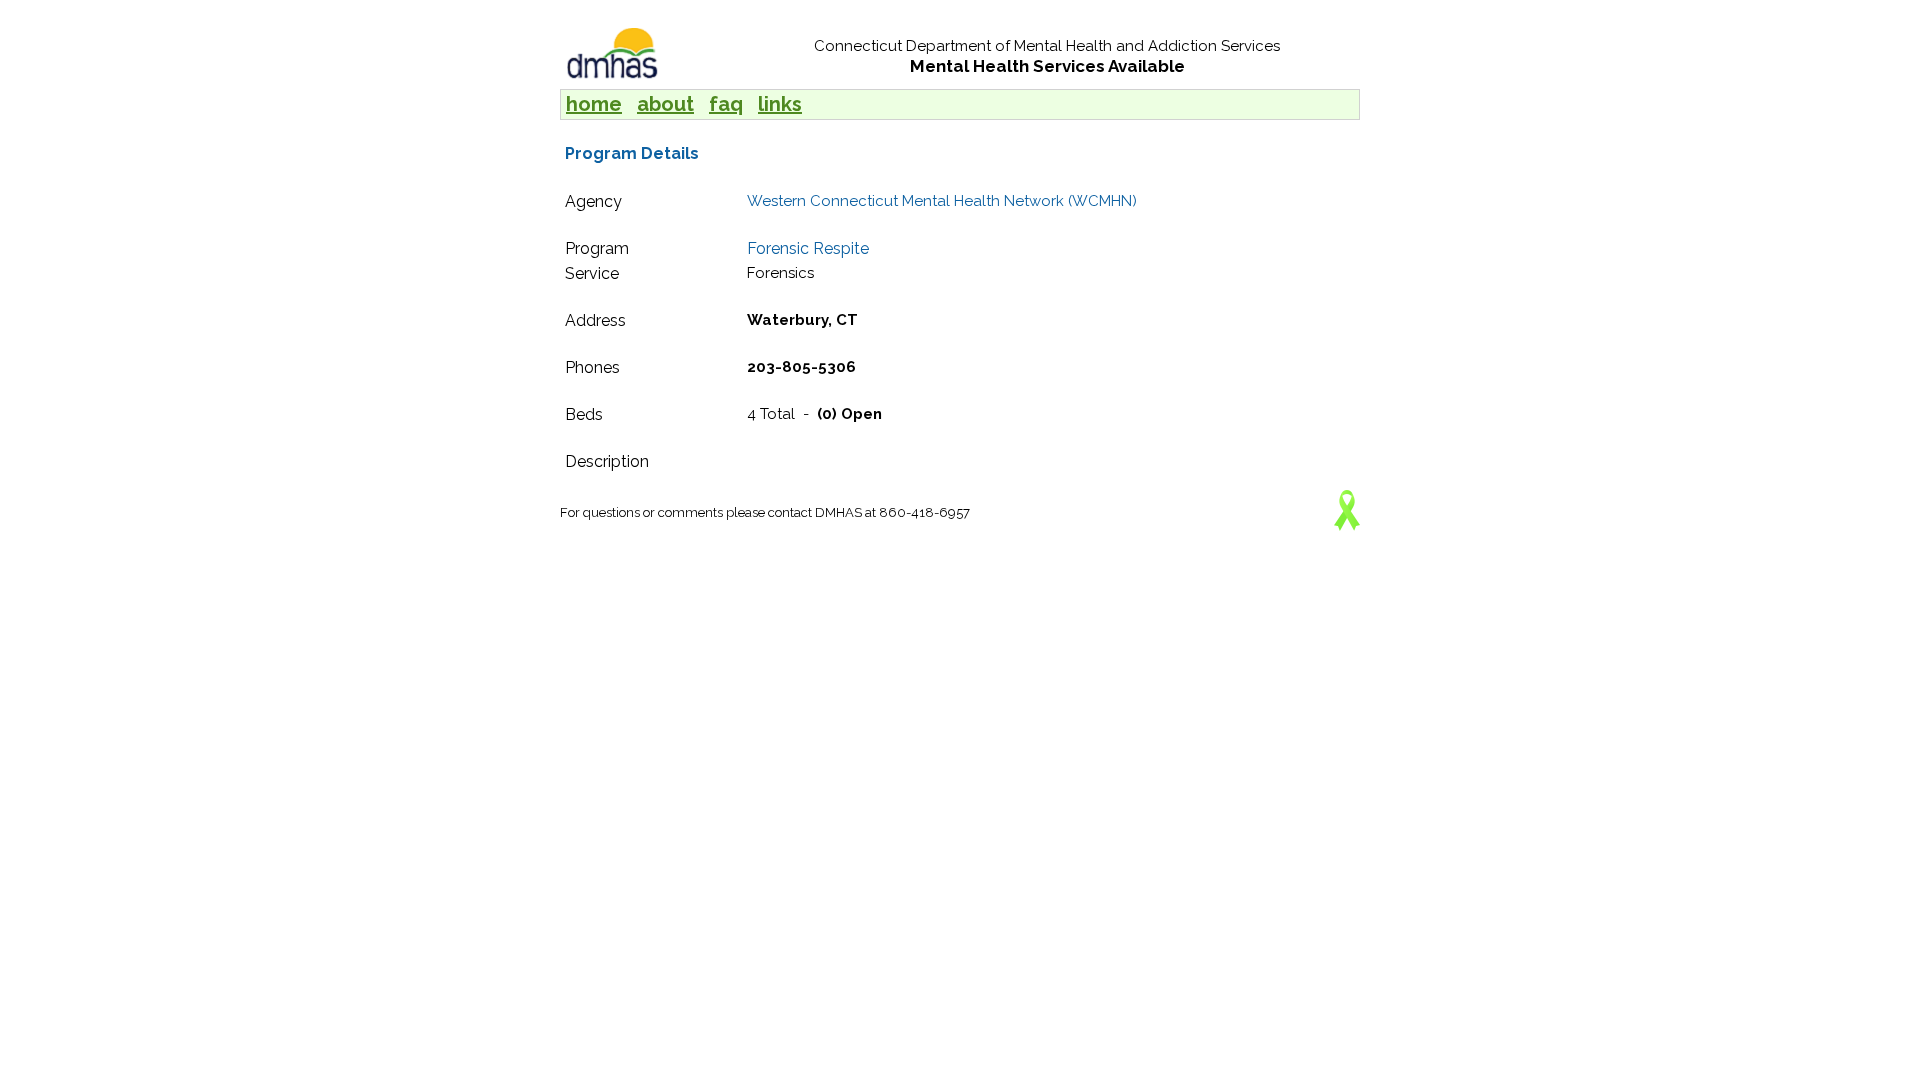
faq (726, 104)
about (665, 104)
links (780, 104)
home (594, 104)
